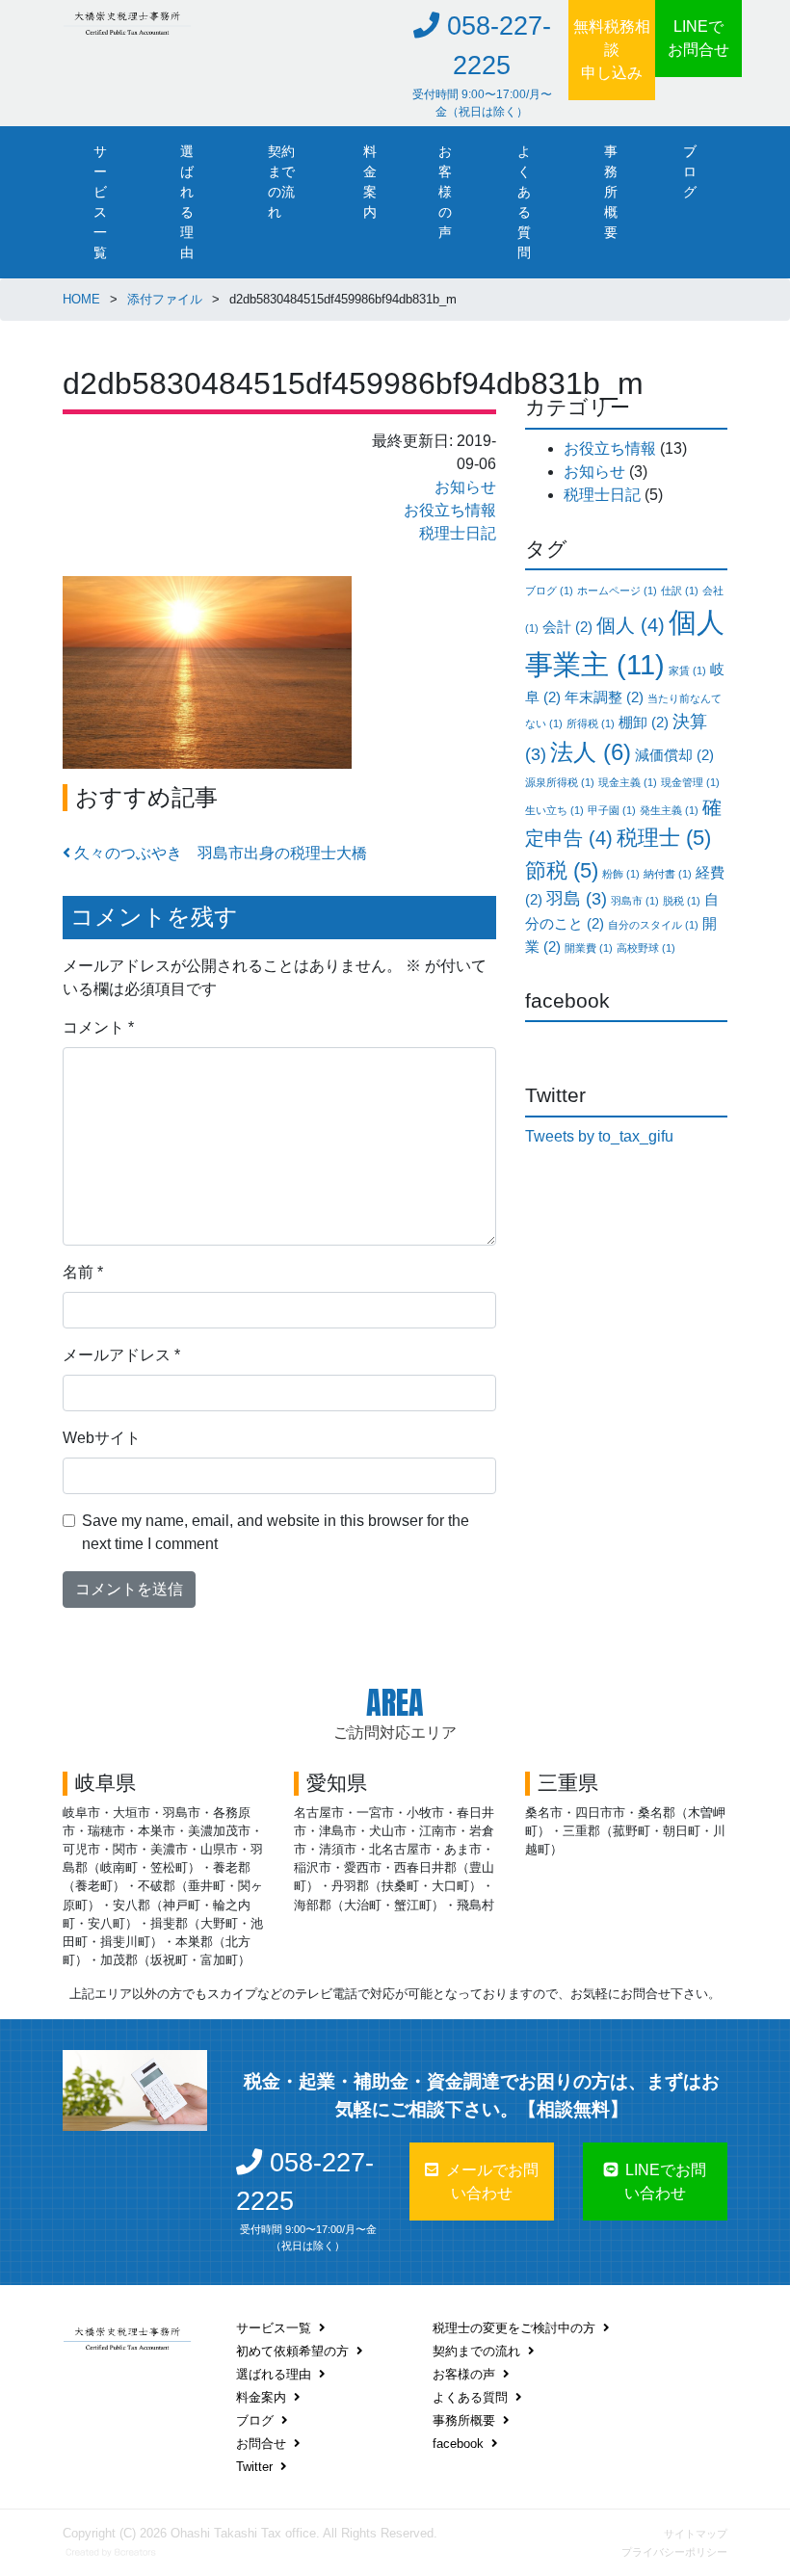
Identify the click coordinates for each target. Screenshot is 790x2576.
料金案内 (370, 182)
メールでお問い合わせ (492, 2182)
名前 (83, 1272)
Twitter (254, 2467)
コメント (98, 1027)
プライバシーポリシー (674, 2552)
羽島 (577, 899)
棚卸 (644, 722)
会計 (567, 627)
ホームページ (617, 591)
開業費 (589, 948)
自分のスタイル (653, 925)
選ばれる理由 (187, 202)
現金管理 (690, 782)
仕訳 (680, 591)
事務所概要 (611, 192)
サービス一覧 (100, 202)
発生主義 (669, 810)
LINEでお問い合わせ (665, 2182)
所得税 (591, 723)
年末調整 (604, 697)
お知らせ (465, 487)
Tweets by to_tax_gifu (599, 1136)
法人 (591, 752)
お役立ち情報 (450, 510)
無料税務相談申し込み (612, 50)
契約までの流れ (281, 182)
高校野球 (646, 948)
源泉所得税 (560, 782)
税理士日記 (458, 533)
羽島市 (635, 901)
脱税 (682, 901)
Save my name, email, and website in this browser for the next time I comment (276, 1532)
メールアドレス (121, 1355)
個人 (631, 625)
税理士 (664, 838)
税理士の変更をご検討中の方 (514, 2328)
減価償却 (674, 755)
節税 (562, 870)
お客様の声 (445, 192)
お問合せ (261, 2444)
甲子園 (612, 810)
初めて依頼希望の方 (292, 2351)
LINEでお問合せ (698, 38)
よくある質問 (524, 202)
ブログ (690, 171)
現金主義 (628, 782)
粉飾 (621, 874)
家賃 (687, 670)
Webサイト (102, 1438)
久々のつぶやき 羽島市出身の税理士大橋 (219, 853)
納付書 (668, 874)
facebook (458, 2444)
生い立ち (554, 810)
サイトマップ (696, 2534)
